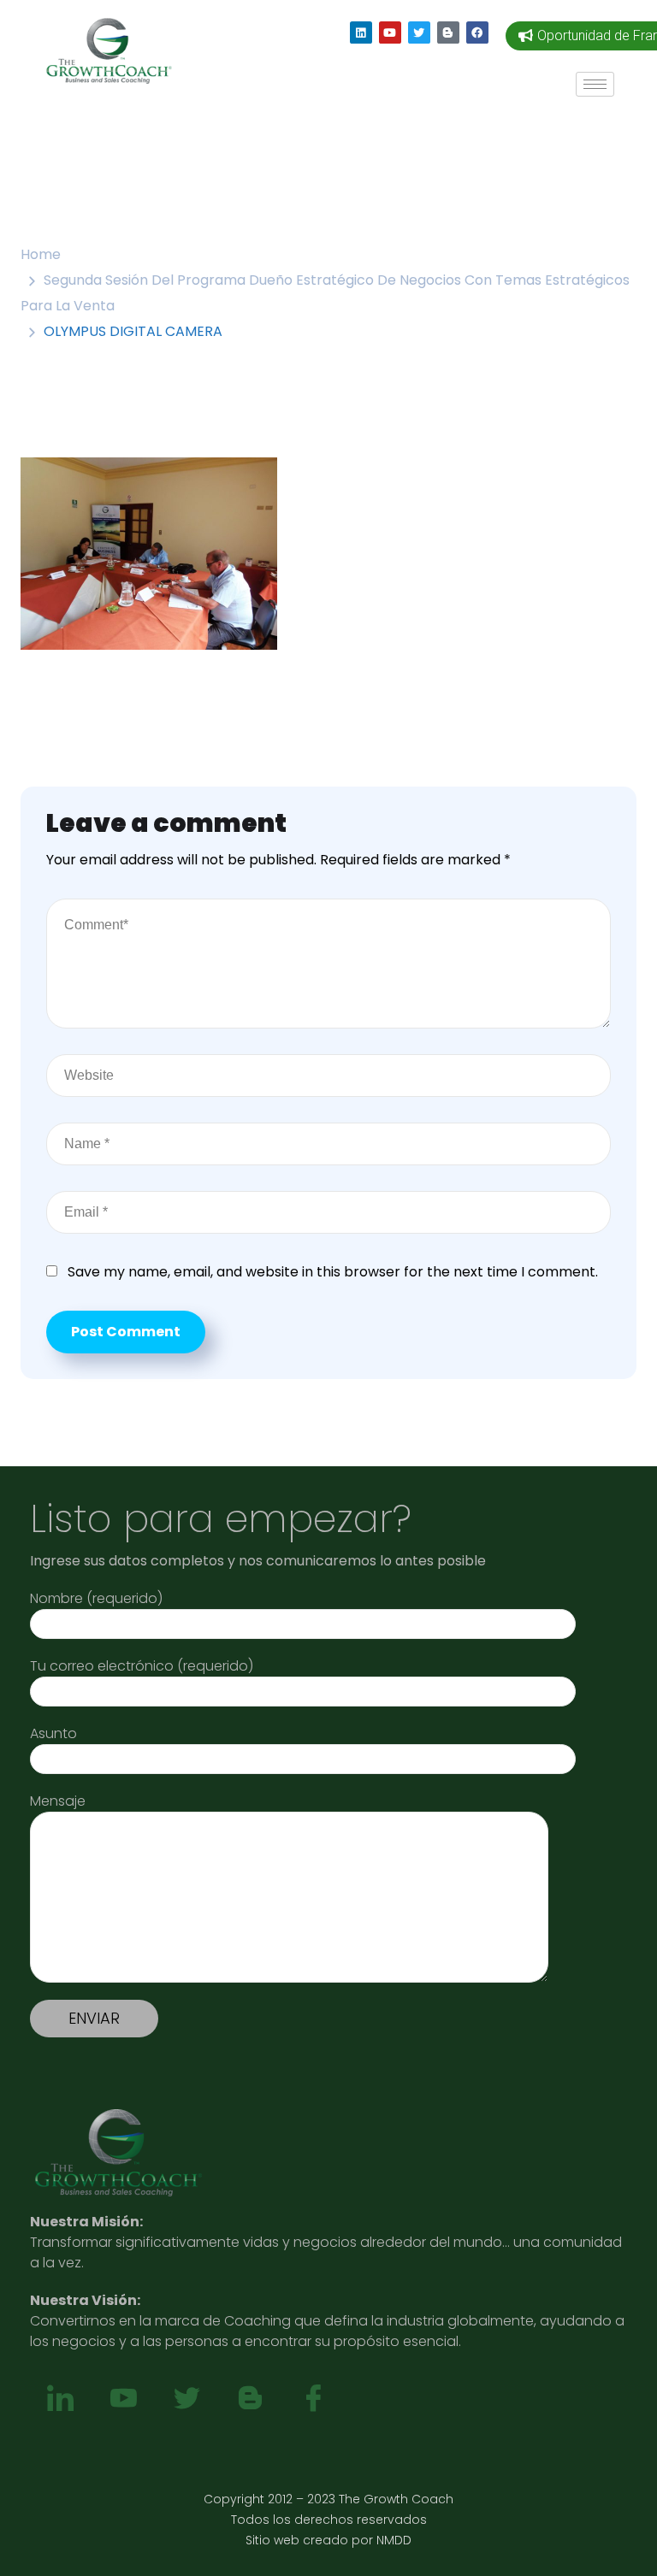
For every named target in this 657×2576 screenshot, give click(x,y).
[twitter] (186, 2399)
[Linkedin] (361, 32)
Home (41, 254)
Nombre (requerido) (96, 1598)
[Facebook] (477, 32)
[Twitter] (419, 32)
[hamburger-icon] (595, 84)
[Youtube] (390, 32)
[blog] (250, 2399)
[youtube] (123, 2399)
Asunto (53, 1733)
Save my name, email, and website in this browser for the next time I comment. (333, 1272)
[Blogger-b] (448, 32)
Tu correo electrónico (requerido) (142, 1666)
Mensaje (58, 1801)
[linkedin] (60, 2399)
